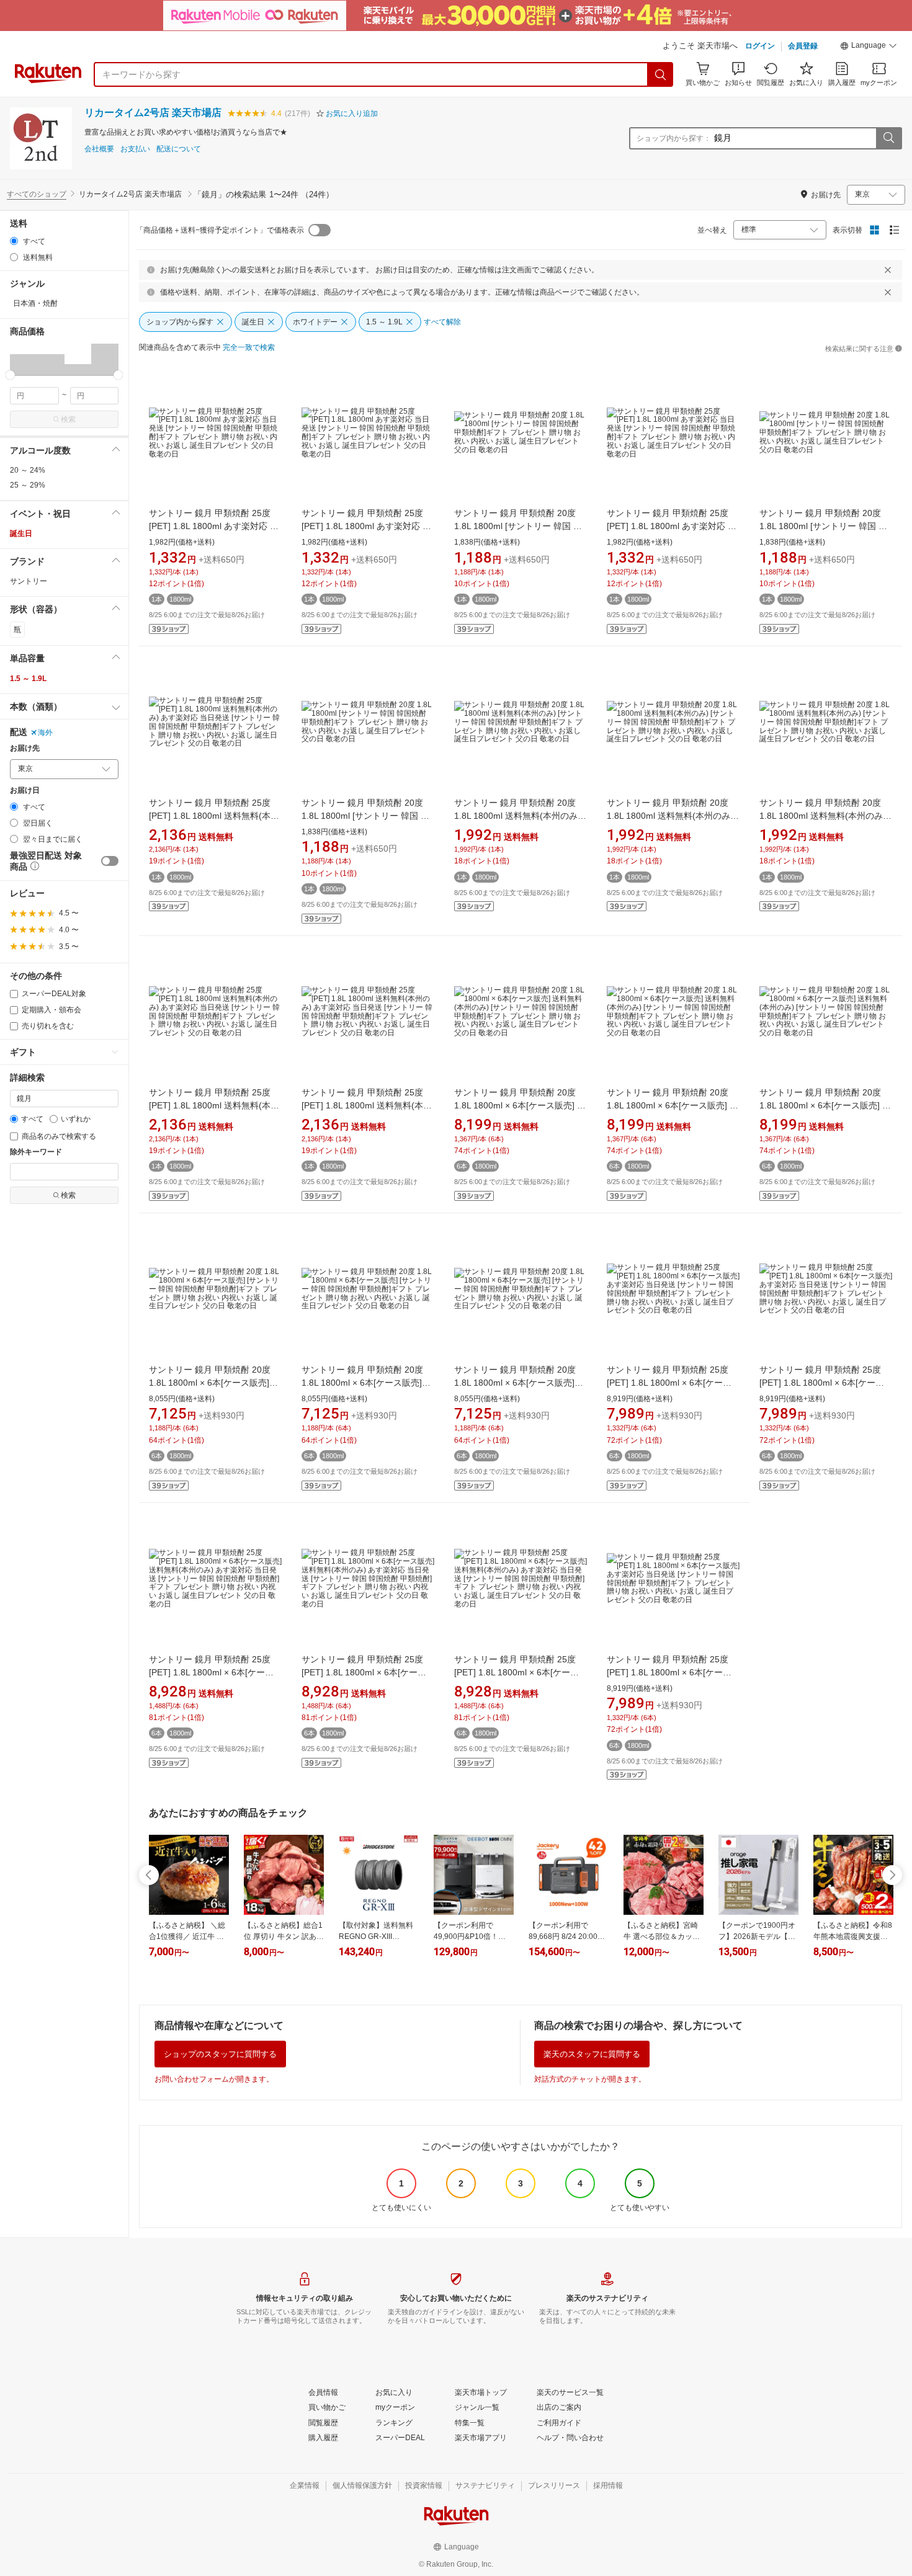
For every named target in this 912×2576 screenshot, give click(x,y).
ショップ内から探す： (674, 138)
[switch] (110, 861)
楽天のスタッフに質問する (592, 2054)
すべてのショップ (37, 194)
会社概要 (99, 149)
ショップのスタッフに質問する (220, 2054)
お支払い (135, 149)
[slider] (10, 375)
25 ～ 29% (28, 485)
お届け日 (25, 791)
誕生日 (21, 533)
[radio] (14, 241)
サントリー (29, 581)
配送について (179, 149)
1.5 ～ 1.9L (28, 679)
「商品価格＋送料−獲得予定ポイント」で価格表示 (220, 230)
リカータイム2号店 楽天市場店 (153, 113)
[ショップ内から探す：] (888, 138)
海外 (45, 733)
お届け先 (25, 748)
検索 (68, 419)
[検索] (661, 74)
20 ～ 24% (28, 470)
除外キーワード (36, 1152)
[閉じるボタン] (888, 270)
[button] (869, 47)
